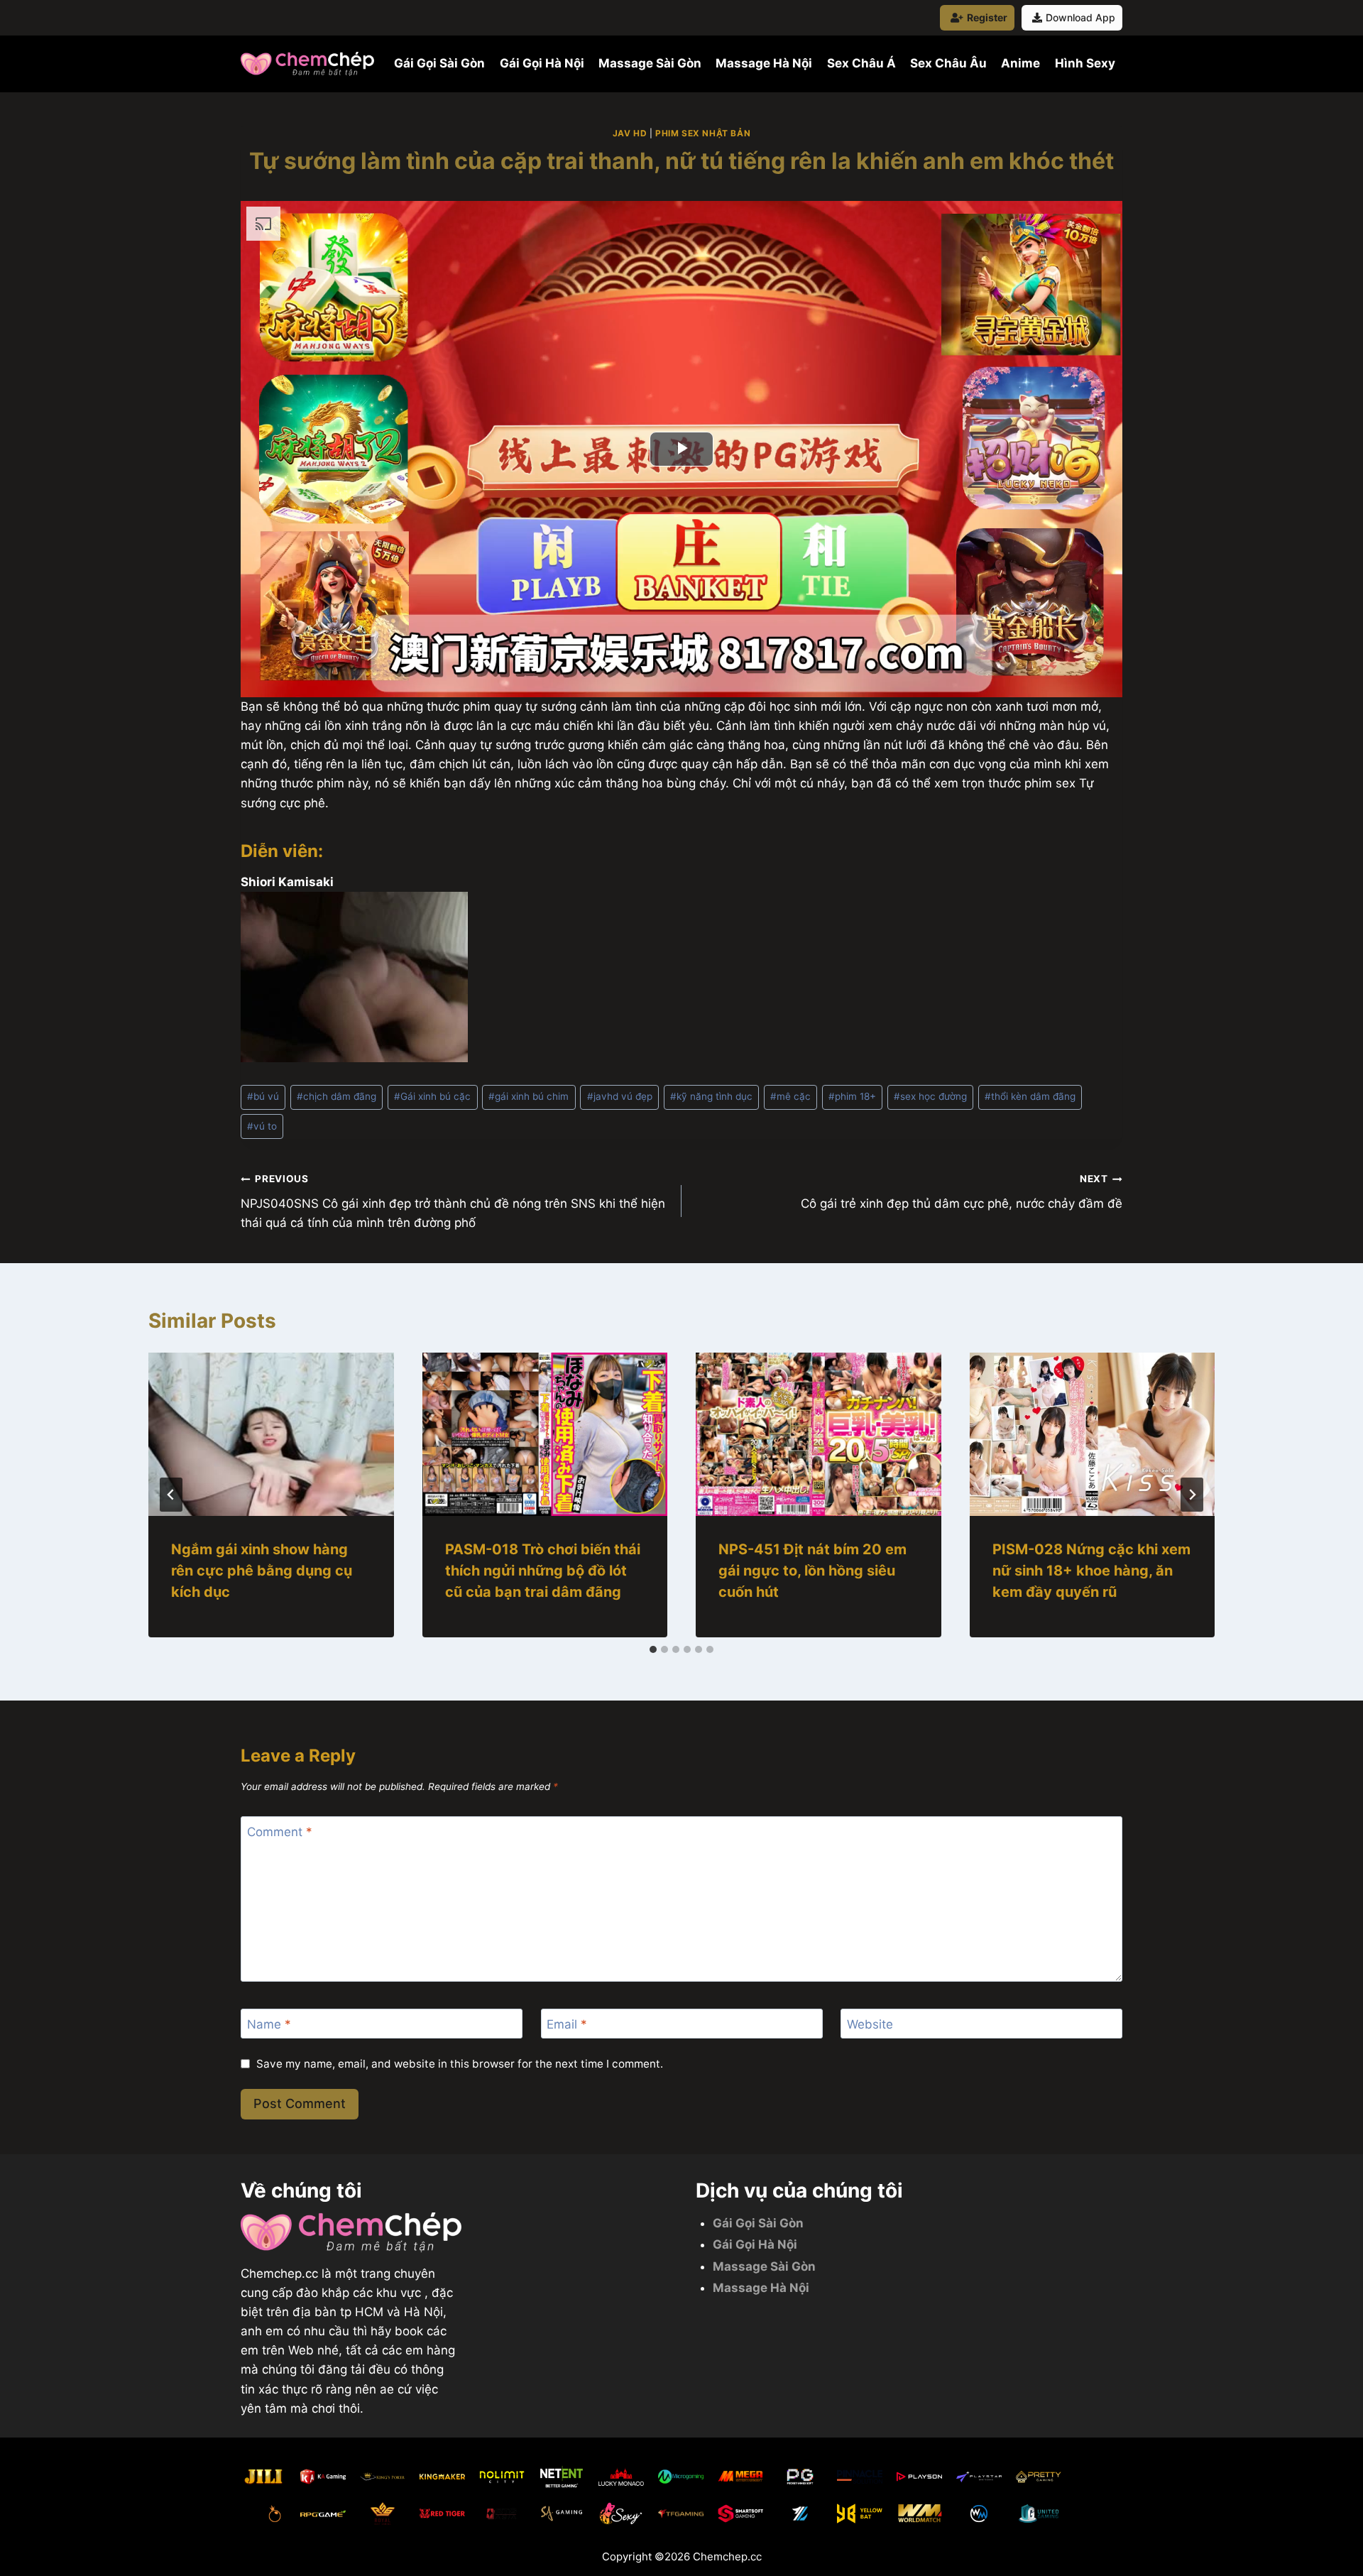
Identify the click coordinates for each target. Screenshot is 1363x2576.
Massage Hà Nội (764, 63)
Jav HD (630, 133)
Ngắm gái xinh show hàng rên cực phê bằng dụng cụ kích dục (262, 1571)
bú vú (263, 1096)
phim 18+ (852, 1096)
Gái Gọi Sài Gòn (439, 63)
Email (567, 2024)
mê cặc (790, 1096)
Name (269, 2024)
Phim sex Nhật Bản (703, 133)
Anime (1020, 63)
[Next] (1192, 1495)
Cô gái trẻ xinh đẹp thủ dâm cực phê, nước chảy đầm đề (962, 1192)
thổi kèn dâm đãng (1030, 1096)
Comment (280, 1832)
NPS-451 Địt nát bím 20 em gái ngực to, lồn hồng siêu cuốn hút (812, 1571)
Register (987, 17)
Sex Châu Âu (948, 63)
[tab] (653, 1649)
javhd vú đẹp (620, 1096)
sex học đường (930, 1096)
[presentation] (271, 1434)
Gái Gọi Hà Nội (542, 63)
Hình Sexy (1085, 63)
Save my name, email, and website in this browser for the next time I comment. (460, 2064)
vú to (262, 1126)
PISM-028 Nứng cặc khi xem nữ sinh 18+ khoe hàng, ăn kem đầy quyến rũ (1091, 1571)
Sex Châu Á (861, 63)
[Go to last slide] (171, 1495)
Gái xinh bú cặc (432, 1096)
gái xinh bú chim (529, 1096)
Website (870, 2024)
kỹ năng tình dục (711, 1096)
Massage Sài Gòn (650, 63)
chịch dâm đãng (336, 1096)
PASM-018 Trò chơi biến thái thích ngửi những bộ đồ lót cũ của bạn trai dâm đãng (543, 1571)
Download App (1080, 17)
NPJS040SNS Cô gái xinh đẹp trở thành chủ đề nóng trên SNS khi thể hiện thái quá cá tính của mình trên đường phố (453, 1201)
